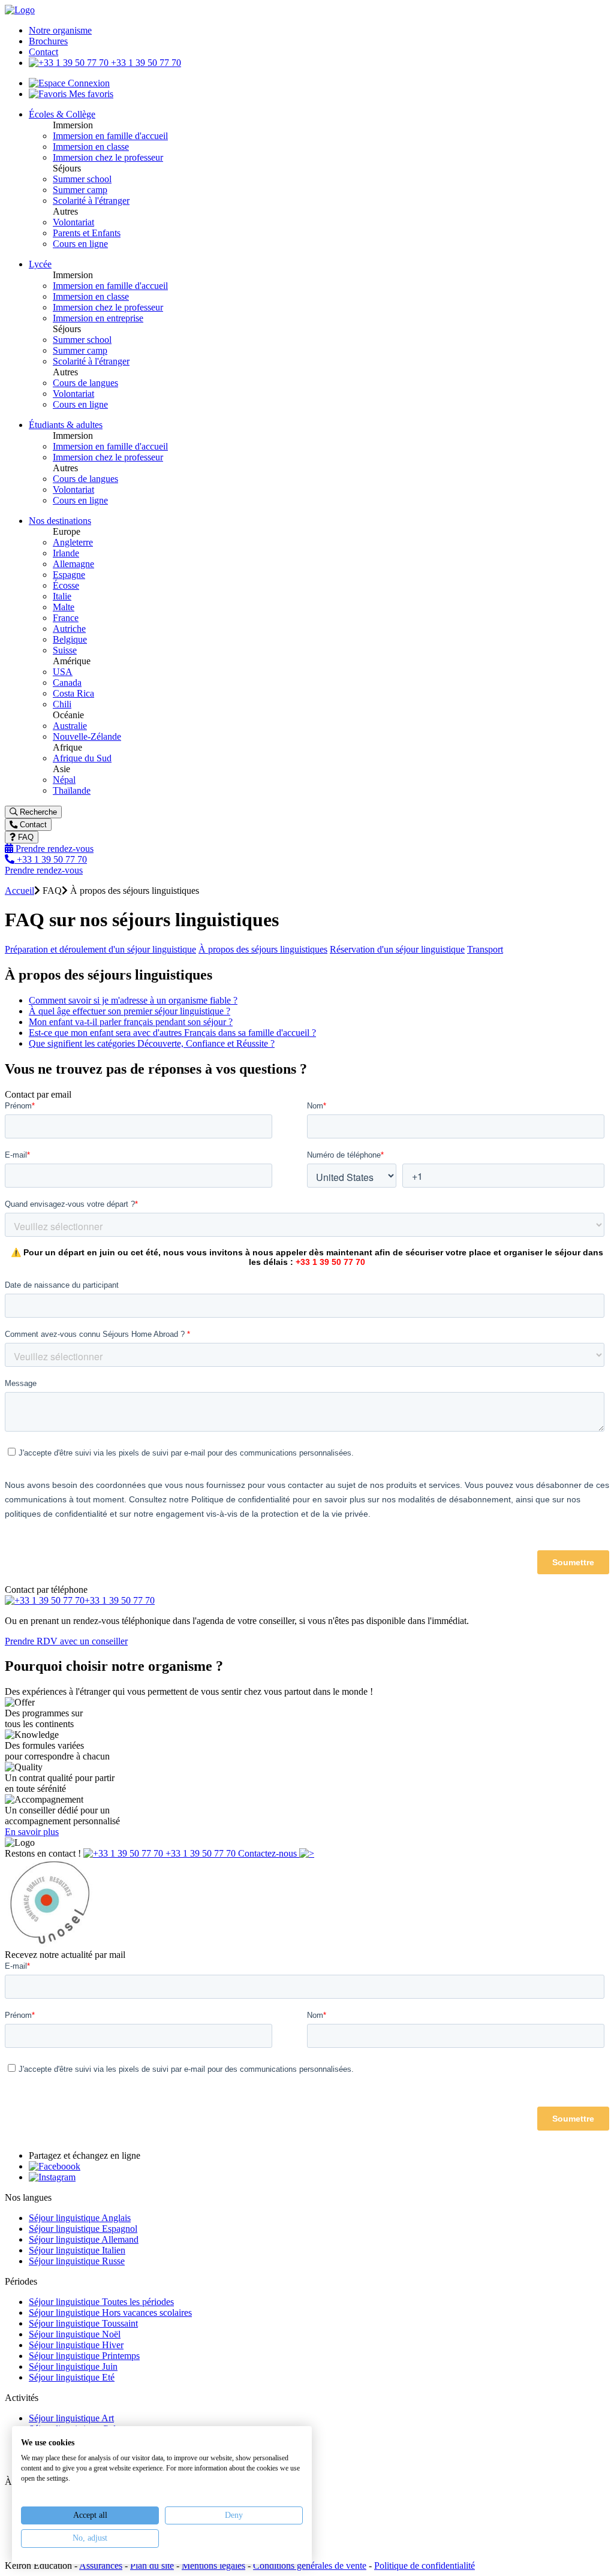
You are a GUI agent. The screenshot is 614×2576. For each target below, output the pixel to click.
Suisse (65, 650)
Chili (62, 704)
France (66, 618)
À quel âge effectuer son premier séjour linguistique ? (130, 1011)
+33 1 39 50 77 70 (145, 63)
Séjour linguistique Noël (75, 2334)
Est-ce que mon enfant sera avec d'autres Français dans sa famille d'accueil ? (172, 1033)
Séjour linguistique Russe (77, 2261)
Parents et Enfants (87, 233)
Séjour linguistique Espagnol (83, 2229)
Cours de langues (85, 383)
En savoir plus (32, 1832)
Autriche (69, 629)
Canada (67, 683)
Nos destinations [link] (60, 521)
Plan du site (152, 2566)
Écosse (66, 585)
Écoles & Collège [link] (62, 114)
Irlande (66, 553)
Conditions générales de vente (310, 2566)
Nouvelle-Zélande (87, 736)
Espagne (69, 575)
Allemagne (73, 564)
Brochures (48, 41)
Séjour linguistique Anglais (80, 2218)
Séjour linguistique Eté (72, 2377)
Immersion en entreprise (98, 318)
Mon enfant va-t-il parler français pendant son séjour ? (131, 1022)
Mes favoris (90, 94)
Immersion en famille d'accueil (110, 136)
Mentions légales (213, 2566)
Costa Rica (73, 693)
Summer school (82, 179)
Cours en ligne (80, 244)
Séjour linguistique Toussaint (83, 2323)
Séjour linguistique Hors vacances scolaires (110, 2313)
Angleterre (73, 542)
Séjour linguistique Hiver (76, 2345)
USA (63, 672)
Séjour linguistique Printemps (84, 2356)
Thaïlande (72, 790)
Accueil (19, 891)
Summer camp (80, 190)
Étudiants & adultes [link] (66, 425)
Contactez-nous (269, 1853)
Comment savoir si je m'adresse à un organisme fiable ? (133, 1000)
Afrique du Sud (82, 758)
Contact (43, 52)
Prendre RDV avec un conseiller (66, 1641)
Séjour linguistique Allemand (84, 2239)
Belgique (70, 639)
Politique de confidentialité (425, 2566)
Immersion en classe (91, 147)
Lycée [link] (40, 264)
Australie (70, 726)
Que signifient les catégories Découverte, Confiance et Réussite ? (152, 1043)
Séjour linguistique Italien (77, 2250)
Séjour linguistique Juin (73, 2366)
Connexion (88, 83)
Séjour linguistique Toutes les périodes (101, 2302)
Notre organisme (60, 30)
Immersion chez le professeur (108, 157)
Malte (64, 607)
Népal (64, 780)
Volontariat (73, 222)
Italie (62, 596)
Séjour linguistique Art (71, 2418)
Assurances (101, 2566)
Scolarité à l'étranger (91, 201)
